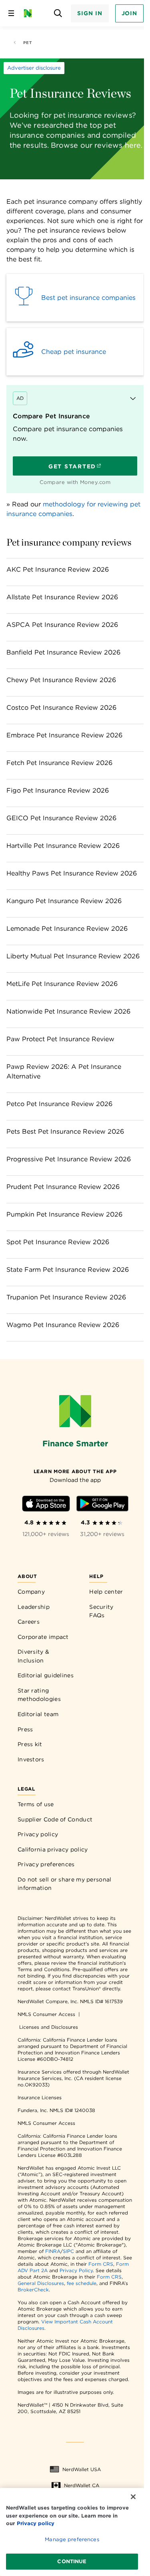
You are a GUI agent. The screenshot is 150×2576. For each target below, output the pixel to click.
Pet (27, 42)
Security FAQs (101, 1611)
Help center (106, 1592)
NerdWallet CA (82, 2485)
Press (25, 1729)
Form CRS (101, 2264)
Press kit (30, 1744)
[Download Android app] (102, 1505)
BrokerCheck (33, 2290)
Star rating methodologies (39, 1695)
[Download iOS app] (46, 1505)
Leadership (34, 1607)
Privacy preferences (46, 1864)
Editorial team (38, 1714)
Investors (31, 1759)
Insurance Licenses (40, 2097)
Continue (72, 2561)
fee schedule (82, 2283)
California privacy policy (53, 1849)
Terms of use (36, 1804)
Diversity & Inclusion (33, 1656)
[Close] (133, 2497)
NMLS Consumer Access (46, 2014)
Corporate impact (43, 1637)
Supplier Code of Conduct (55, 1819)
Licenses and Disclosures (49, 2027)
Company (31, 1592)
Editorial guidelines (46, 1675)
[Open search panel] (58, 13)
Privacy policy (38, 1834)
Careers (29, 1622)
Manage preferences (72, 2539)
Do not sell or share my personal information (65, 1884)
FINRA (53, 2251)
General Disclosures (41, 2283)
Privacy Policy (76, 2270)
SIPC (68, 2251)
